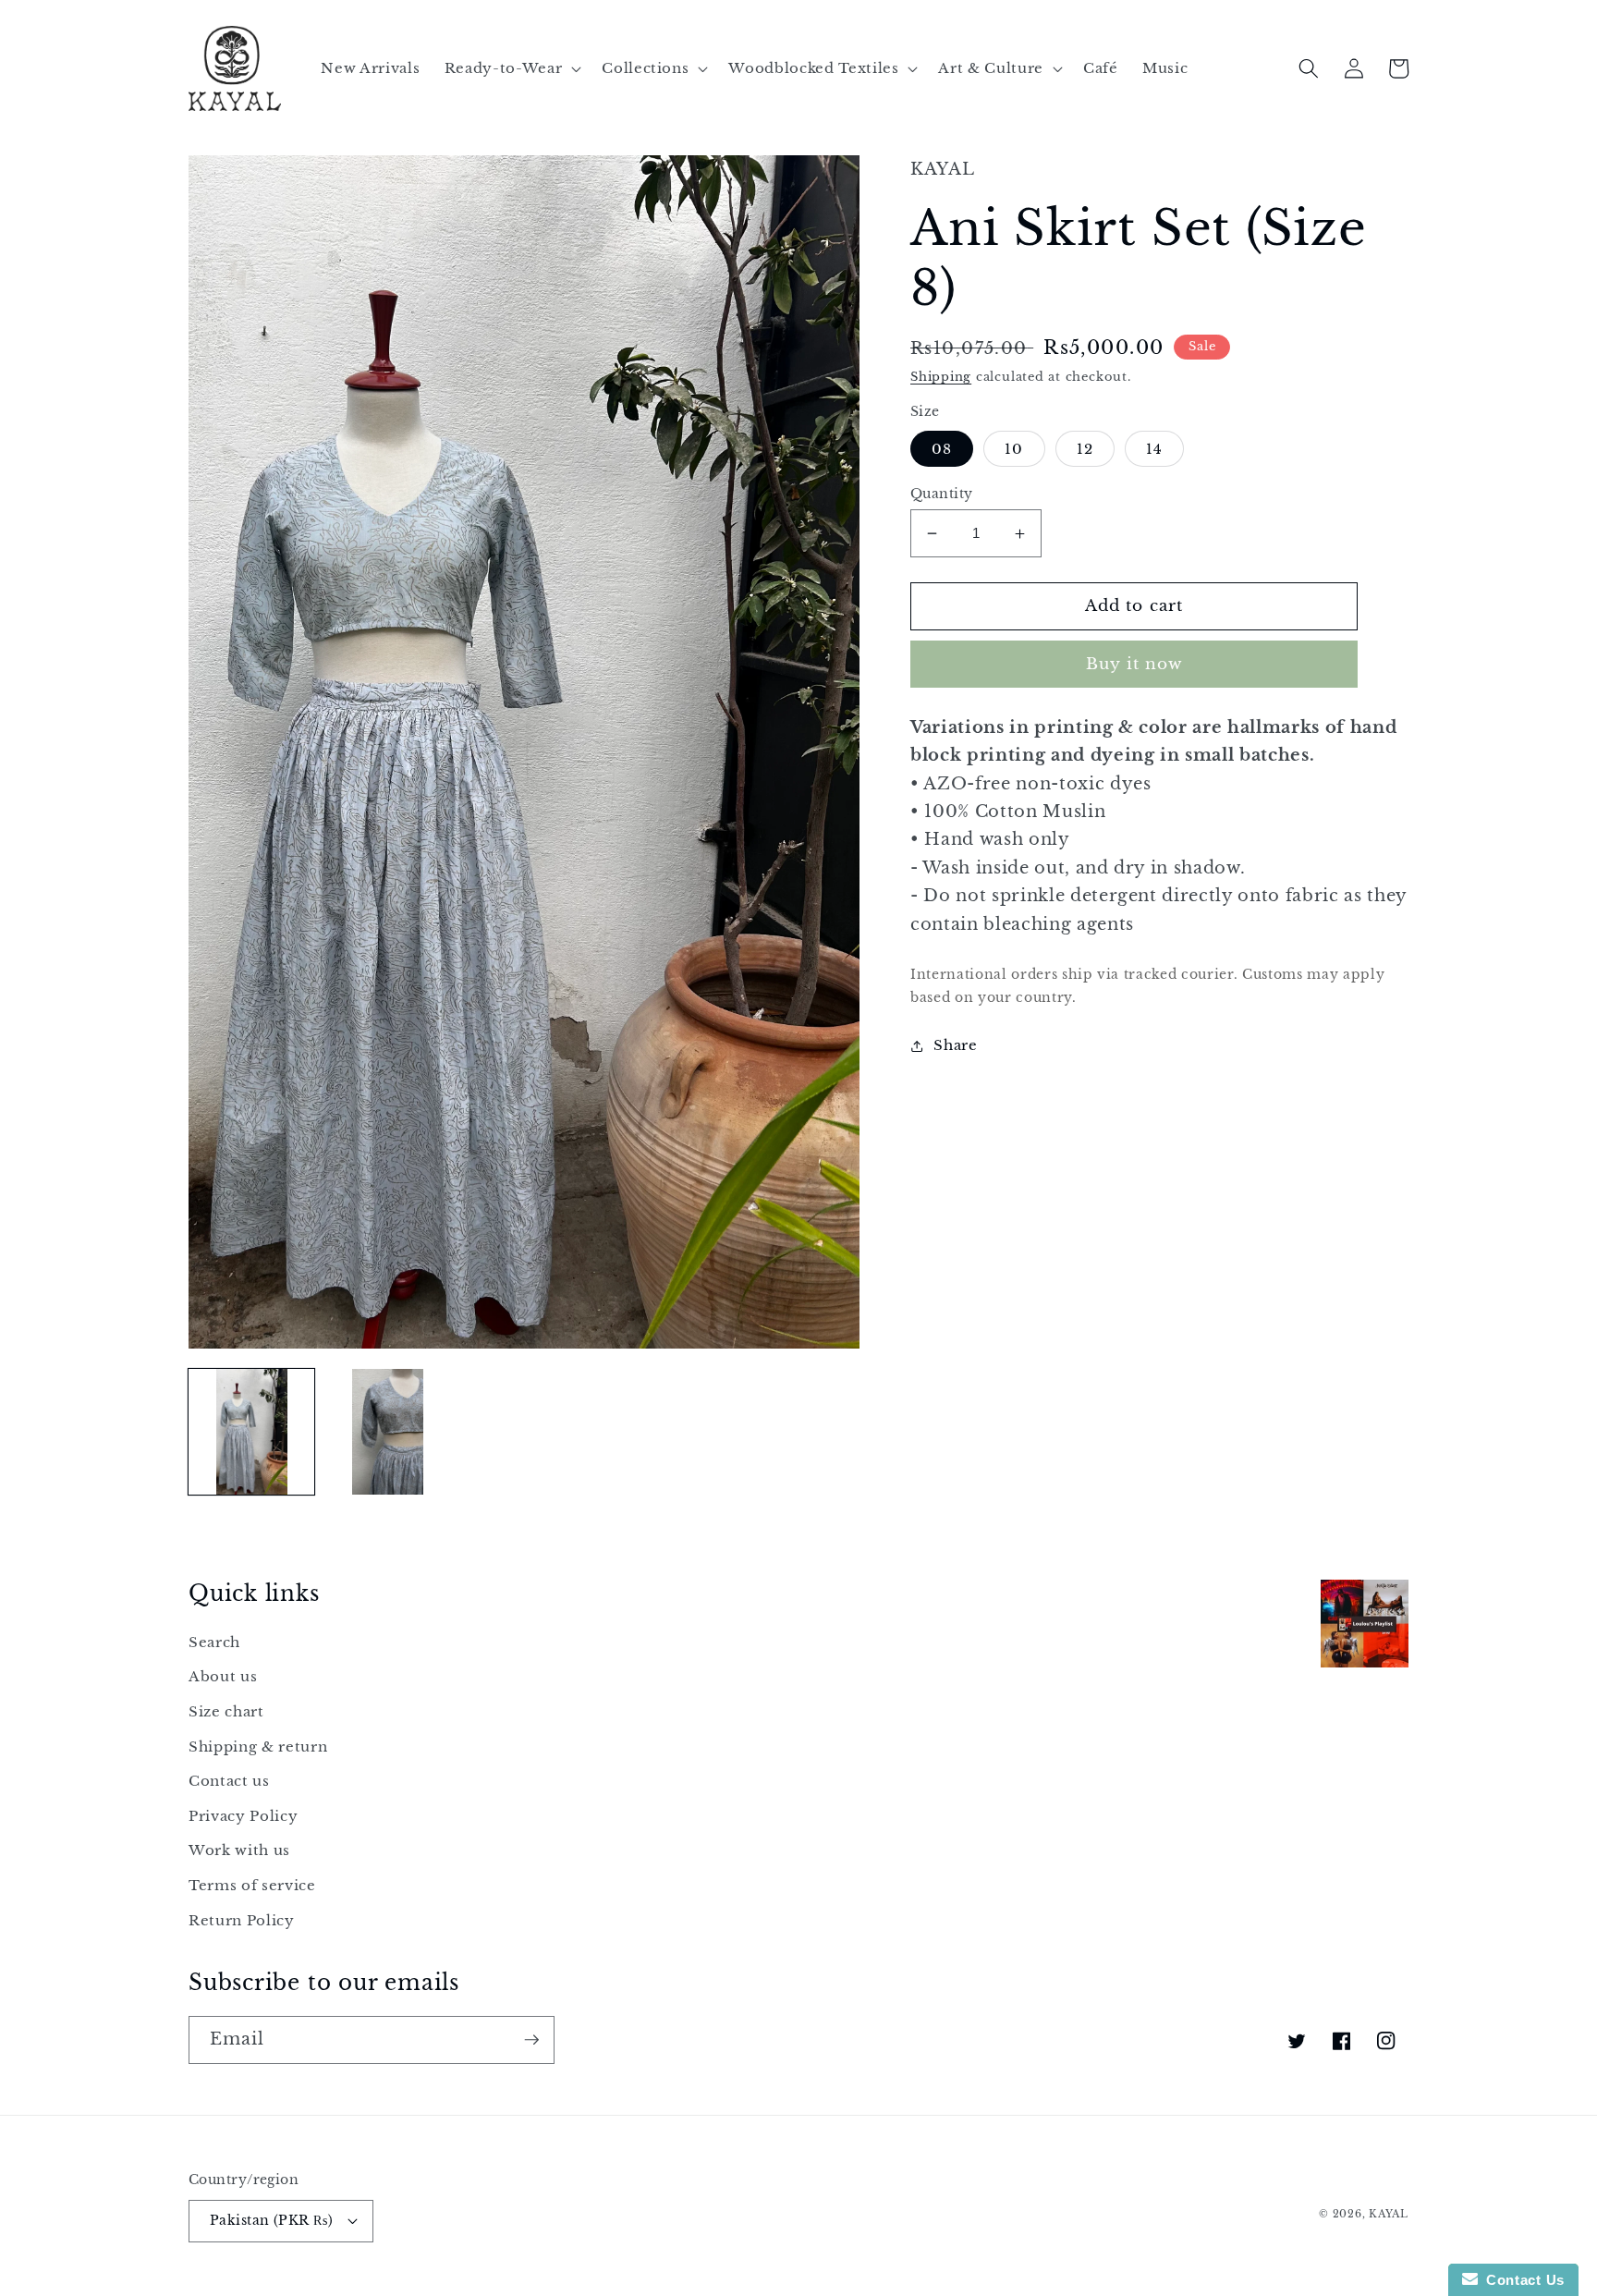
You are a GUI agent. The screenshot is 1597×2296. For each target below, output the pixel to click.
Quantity (942, 494)
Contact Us (1521, 2280)
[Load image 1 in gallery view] (251, 1432)
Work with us (239, 1850)
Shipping (941, 377)
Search (214, 1642)
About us (223, 1676)
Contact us (229, 1781)
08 (942, 449)
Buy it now (1134, 664)
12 (1085, 449)
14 (1154, 449)
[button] (511, 68)
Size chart (226, 1711)
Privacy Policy (243, 1816)
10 (1014, 449)
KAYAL (1389, 2214)
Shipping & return (258, 1746)
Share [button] (955, 1045)
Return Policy (242, 1920)
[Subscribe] (531, 2040)
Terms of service (252, 1885)
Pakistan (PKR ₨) (271, 2220)
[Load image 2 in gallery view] (387, 1432)
